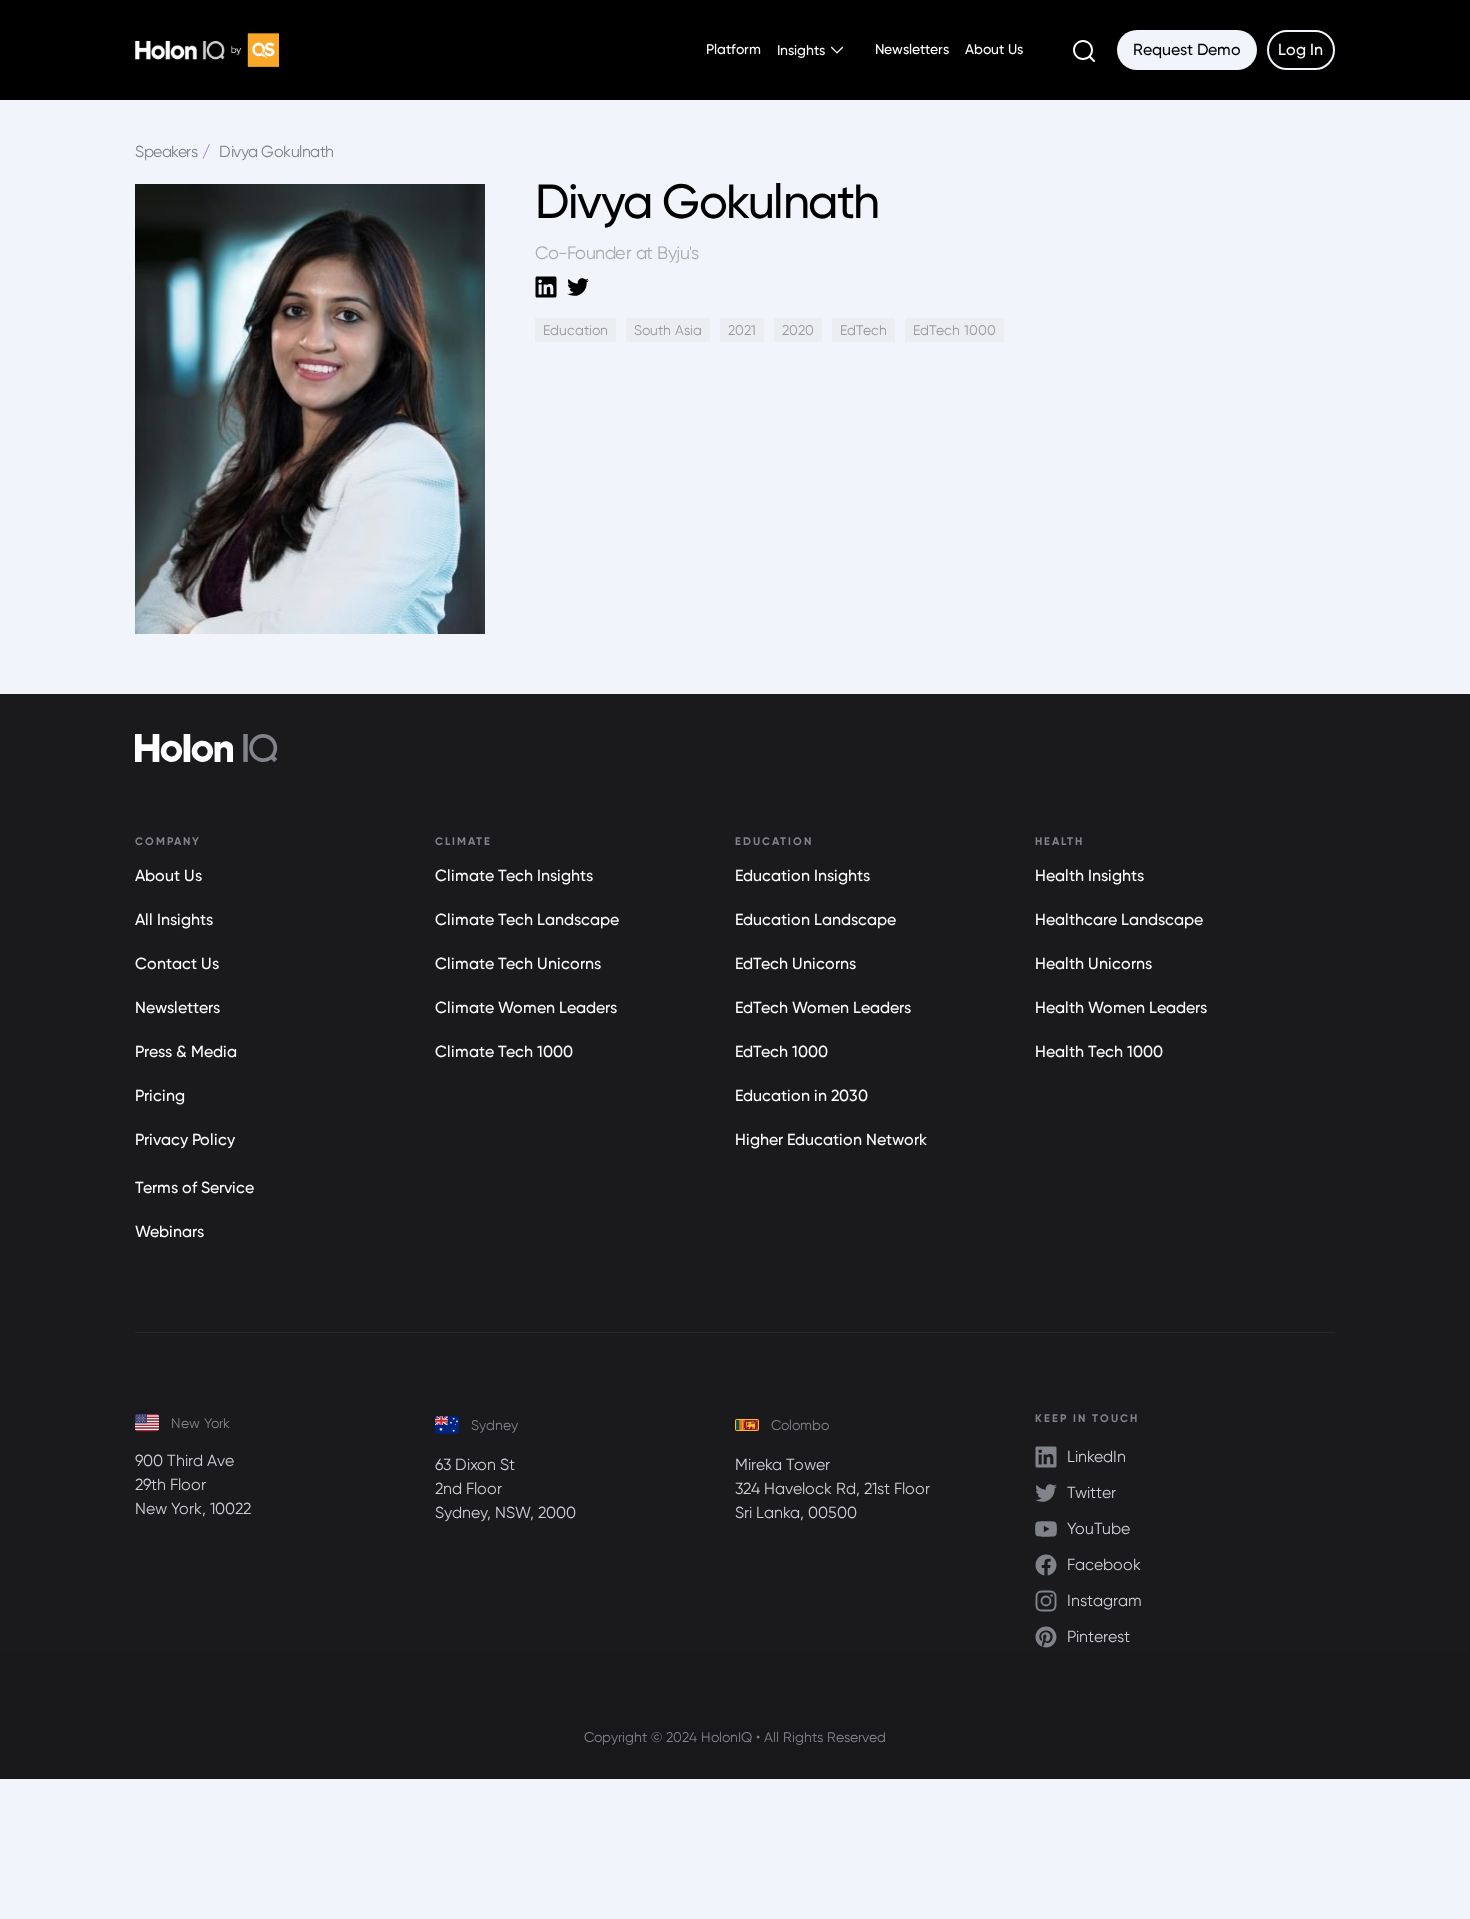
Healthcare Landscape (1119, 919)
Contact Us (177, 963)
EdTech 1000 (781, 1051)
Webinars (169, 1231)
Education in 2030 (801, 1095)
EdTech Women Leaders (823, 1007)
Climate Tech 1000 (504, 1051)
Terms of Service (194, 1187)
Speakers (166, 151)
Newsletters (912, 49)
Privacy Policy (185, 1139)
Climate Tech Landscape (527, 919)
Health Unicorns (1093, 963)
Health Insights (1089, 875)
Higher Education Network (831, 1139)
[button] (810, 50)
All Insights (174, 919)
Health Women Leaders (1121, 1007)
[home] (207, 49)
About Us (994, 49)
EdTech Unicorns (795, 963)
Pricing (160, 1095)
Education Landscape (815, 919)
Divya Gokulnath (276, 151)
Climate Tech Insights (514, 875)
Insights (801, 50)
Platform (733, 49)
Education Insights (802, 875)
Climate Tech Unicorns (518, 963)
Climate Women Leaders (526, 1007)
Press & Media (186, 1051)
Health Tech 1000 (1099, 1051)
